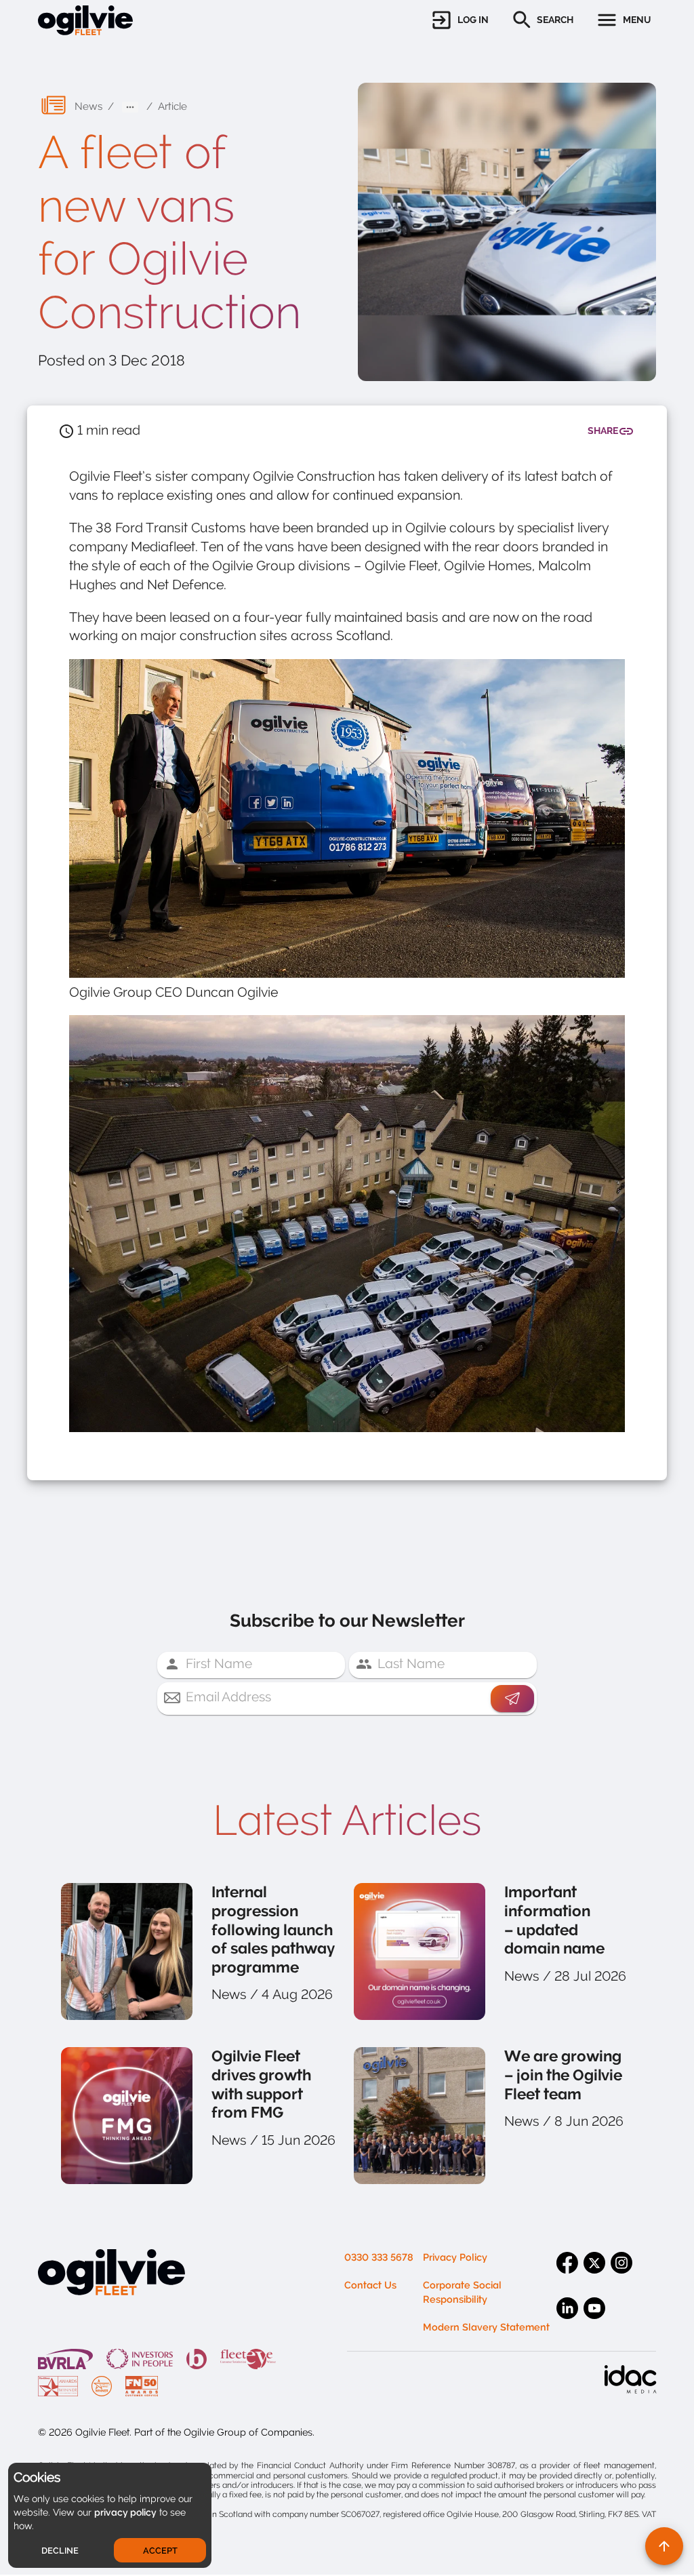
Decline (60, 2551)
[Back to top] (664, 2546)
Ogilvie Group (215, 2433)
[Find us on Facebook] (570, 2274)
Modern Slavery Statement (486, 2327)
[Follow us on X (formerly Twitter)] (597, 2274)
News (88, 106)
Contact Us (370, 2285)
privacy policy (125, 2512)
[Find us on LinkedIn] (570, 2320)
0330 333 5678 (379, 2258)
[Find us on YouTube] (597, 2320)
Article (172, 106)
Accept (160, 2551)
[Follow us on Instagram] (624, 2274)
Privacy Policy (455, 2258)
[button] (459, 20)
